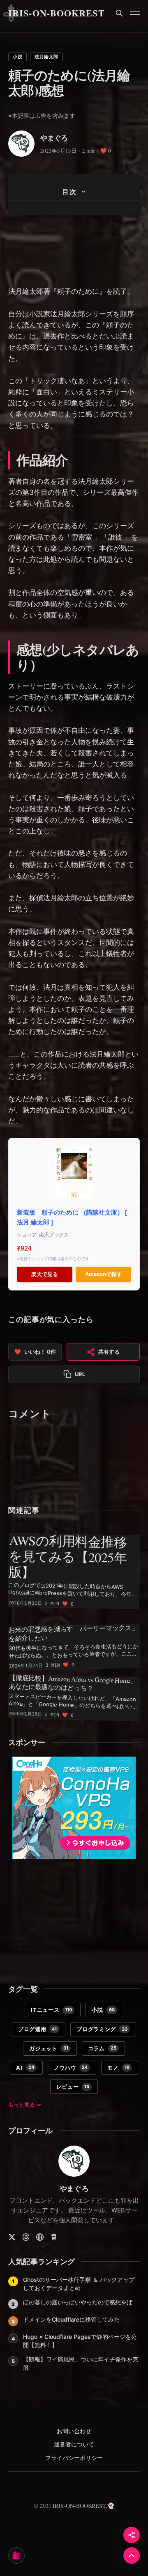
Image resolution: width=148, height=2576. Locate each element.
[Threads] (26, 2237)
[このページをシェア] (132, 2535)
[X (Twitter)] (12, 2237)
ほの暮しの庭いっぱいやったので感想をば (78, 2302)
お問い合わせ (74, 2431)
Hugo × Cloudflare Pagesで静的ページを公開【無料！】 (80, 2341)
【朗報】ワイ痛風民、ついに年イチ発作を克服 (81, 2363)
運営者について (74, 2444)
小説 (17, 57)
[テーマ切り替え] (16, 2555)
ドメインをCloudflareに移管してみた (71, 2319)
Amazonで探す (104, 1274)
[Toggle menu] (135, 13)
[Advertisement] (74, 252)
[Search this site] (119, 13)
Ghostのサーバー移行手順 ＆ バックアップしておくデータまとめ (79, 2284)
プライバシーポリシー (74, 2458)
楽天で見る (45, 1274)
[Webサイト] (40, 2237)
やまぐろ (54, 138)
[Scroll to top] (132, 2555)
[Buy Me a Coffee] (54, 2237)
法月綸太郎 (46, 57)
